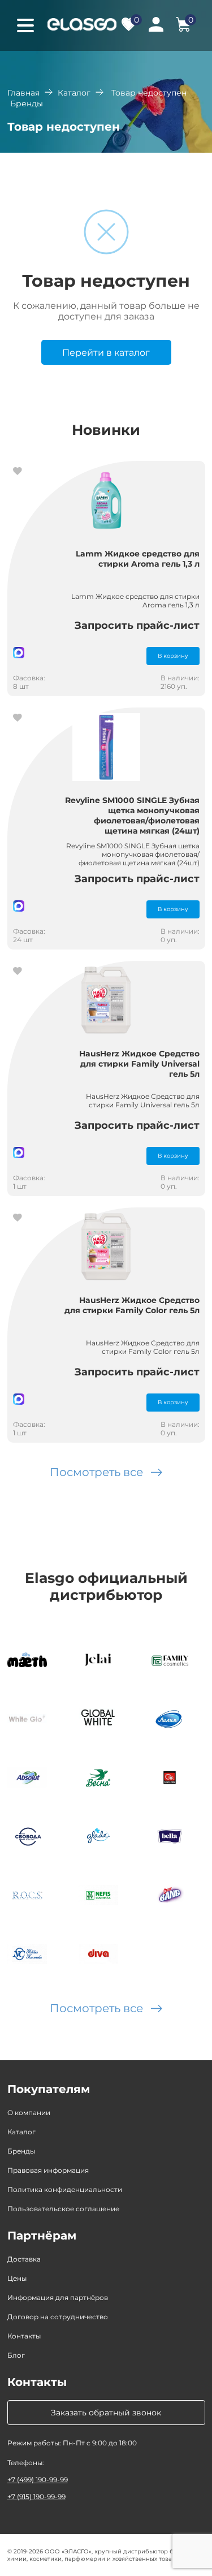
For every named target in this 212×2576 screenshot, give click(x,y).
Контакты (24, 2336)
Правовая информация (48, 2170)
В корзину (173, 656)
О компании (29, 2113)
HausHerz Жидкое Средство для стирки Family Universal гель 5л (139, 1064)
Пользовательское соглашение (63, 2209)
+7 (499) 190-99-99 (38, 2480)
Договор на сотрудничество (58, 2317)
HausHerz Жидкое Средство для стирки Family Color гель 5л (132, 1305)
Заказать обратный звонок (106, 2413)
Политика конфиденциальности (65, 2189)
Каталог (74, 93)
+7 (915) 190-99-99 (36, 2497)
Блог (16, 2355)
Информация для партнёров (58, 2297)
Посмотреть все (96, 1472)
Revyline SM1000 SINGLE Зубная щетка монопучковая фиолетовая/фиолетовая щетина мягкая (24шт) (132, 815)
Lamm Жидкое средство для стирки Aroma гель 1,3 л (138, 559)
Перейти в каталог (106, 353)
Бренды (21, 2151)
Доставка (24, 2259)
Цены (17, 2278)
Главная (23, 93)
